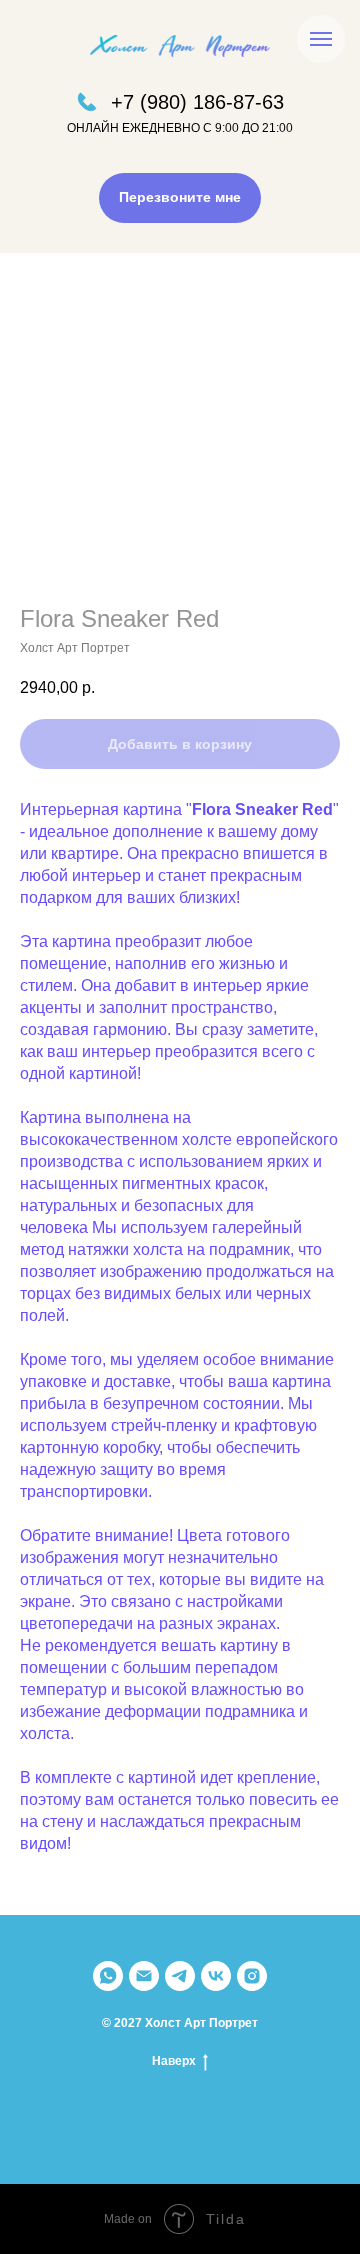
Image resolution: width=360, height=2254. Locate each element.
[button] (180, 198)
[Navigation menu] (321, 39)
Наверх (174, 2061)
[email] (144, 1976)
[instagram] (252, 1976)
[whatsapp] (108, 1976)
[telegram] (180, 1976)
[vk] (216, 1976)
